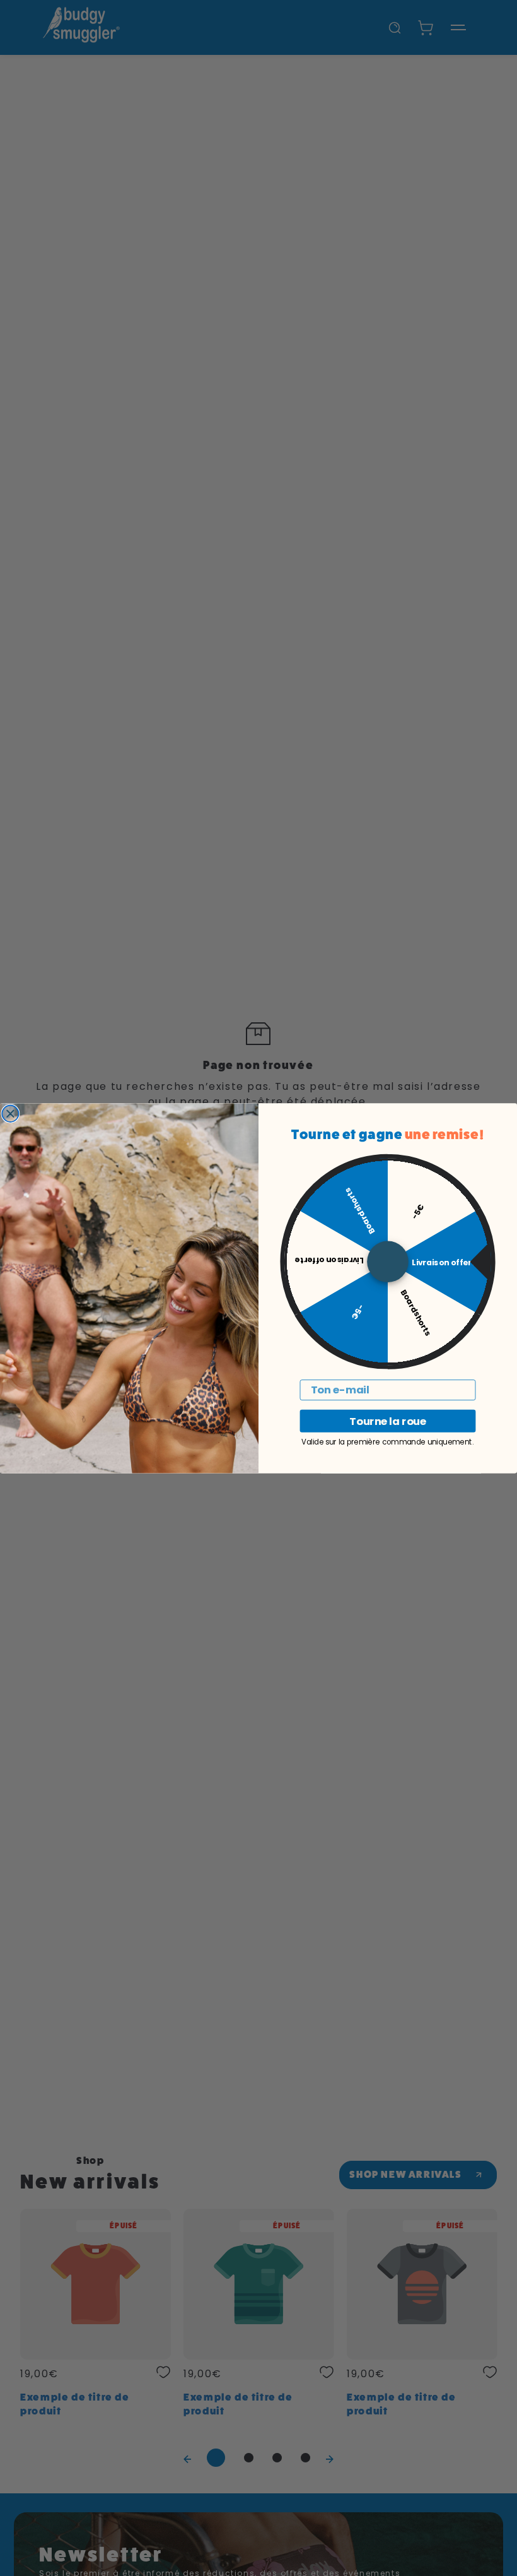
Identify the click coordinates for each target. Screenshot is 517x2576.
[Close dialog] (10, 1113)
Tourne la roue (387, 1421)
